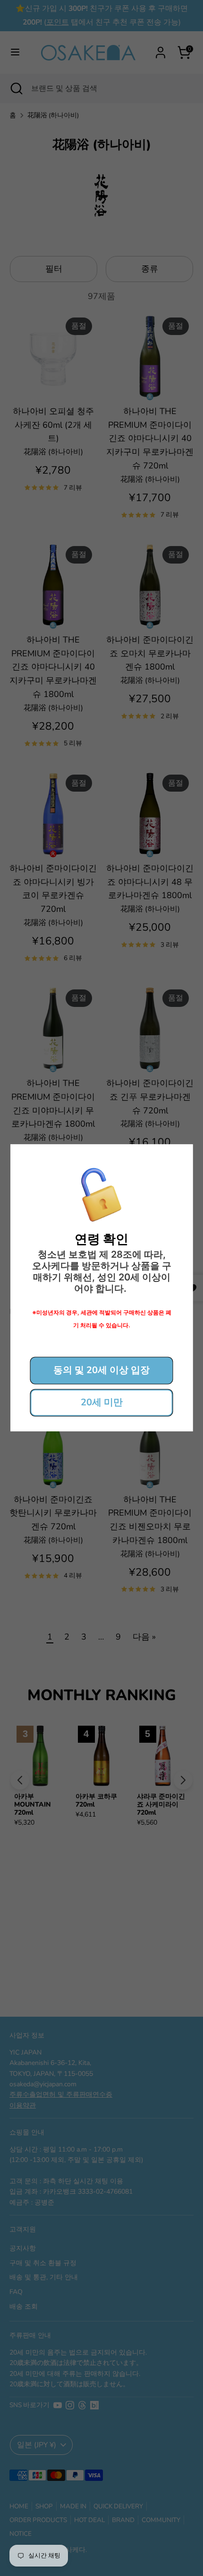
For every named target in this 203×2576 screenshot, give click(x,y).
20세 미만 (102, 1403)
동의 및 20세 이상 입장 (101, 1371)
